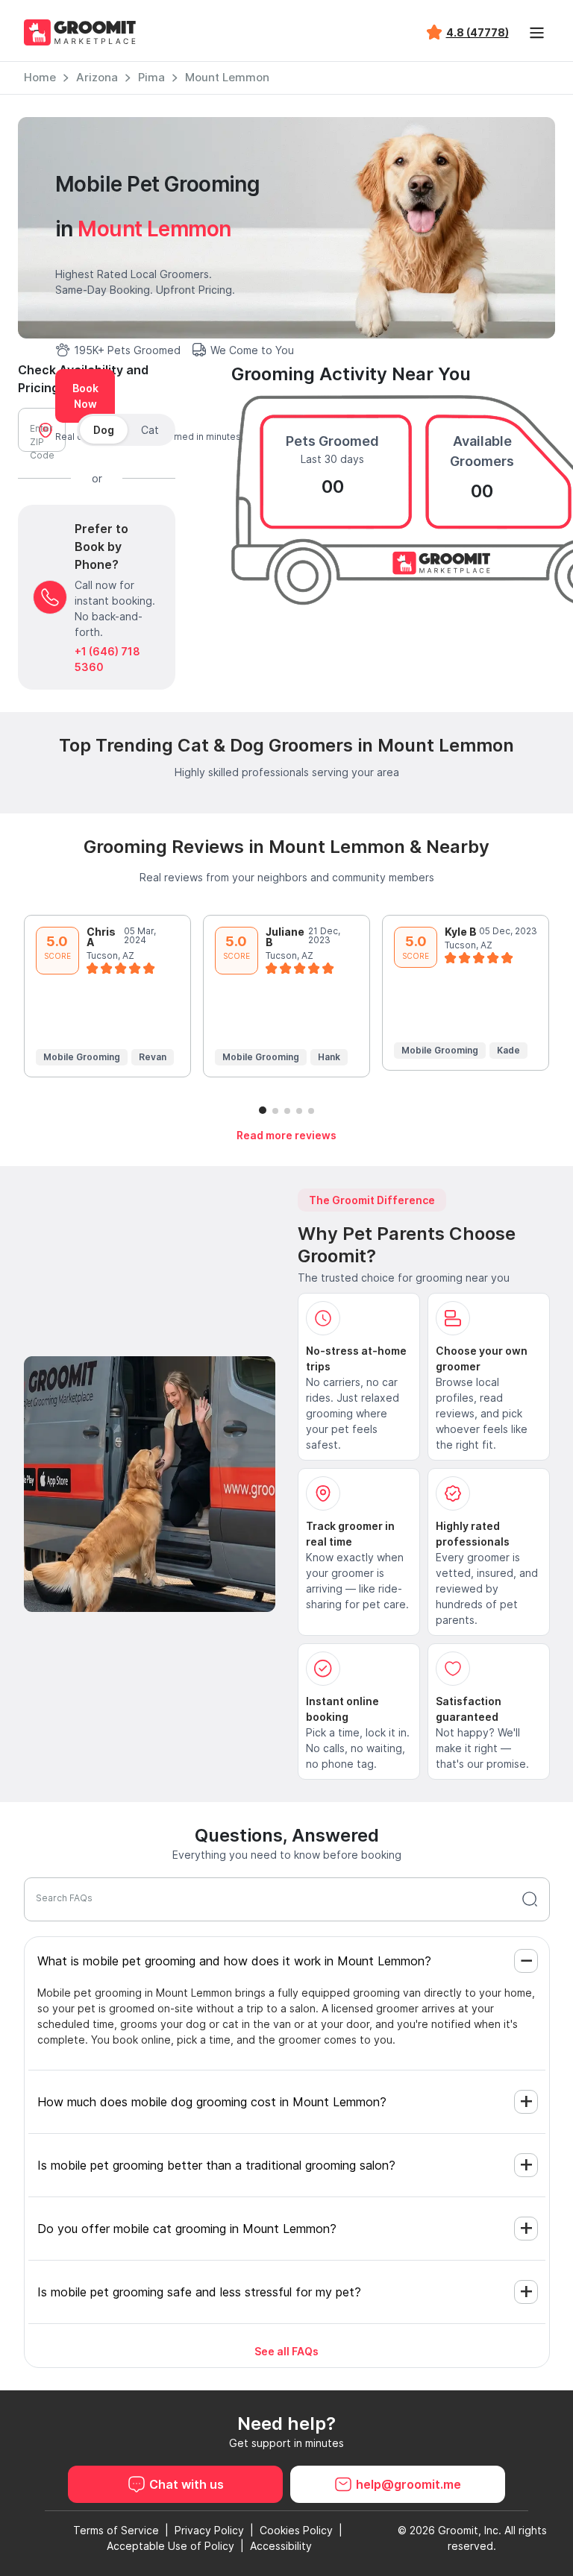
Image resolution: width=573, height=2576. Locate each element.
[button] (263, 1110)
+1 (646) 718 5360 (107, 659)
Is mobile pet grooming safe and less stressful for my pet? (199, 2292)
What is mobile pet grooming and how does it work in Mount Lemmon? (234, 1961)
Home (40, 77)
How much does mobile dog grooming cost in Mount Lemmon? (212, 2102)
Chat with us (187, 2484)
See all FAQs (286, 2351)
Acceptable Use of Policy (170, 2546)
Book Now (85, 396)
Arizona (97, 77)
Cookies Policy (296, 2530)
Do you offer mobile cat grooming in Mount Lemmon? (187, 2229)
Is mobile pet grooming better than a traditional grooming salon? (216, 2165)
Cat (150, 430)
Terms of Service (116, 2530)
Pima (151, 77)
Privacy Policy (209, 2530)
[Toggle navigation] (537, 33)
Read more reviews (286, 1135)
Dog (104, 430)
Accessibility (281, 2546)
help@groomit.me (408, 2484)
